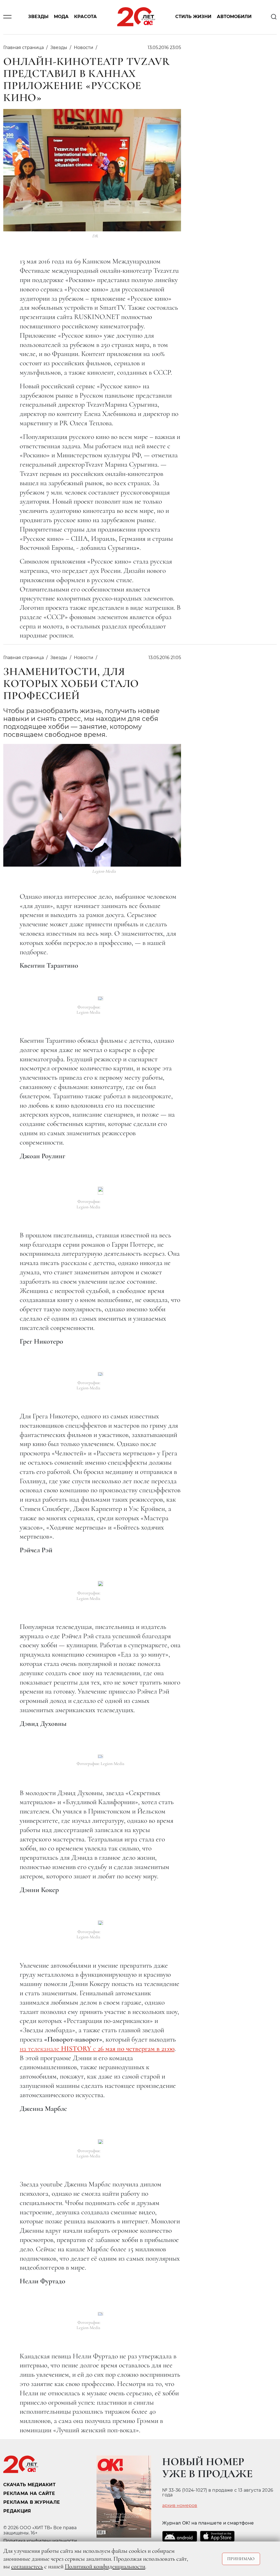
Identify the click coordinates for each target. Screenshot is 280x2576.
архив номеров (180, 2506)
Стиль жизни (193, 17)
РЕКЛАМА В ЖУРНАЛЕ (32, 2502)
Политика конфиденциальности (40, 2541)
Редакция (17, 2511)
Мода (61, 17)
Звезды (38, 17)
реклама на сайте (29, 2493)
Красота (85, 17)
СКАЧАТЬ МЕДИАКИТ (29, 2485)
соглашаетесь (27, 2566)
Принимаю (241, 2559)
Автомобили (234, 17)
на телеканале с (97, 2049)
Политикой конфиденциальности (105, 2566)
